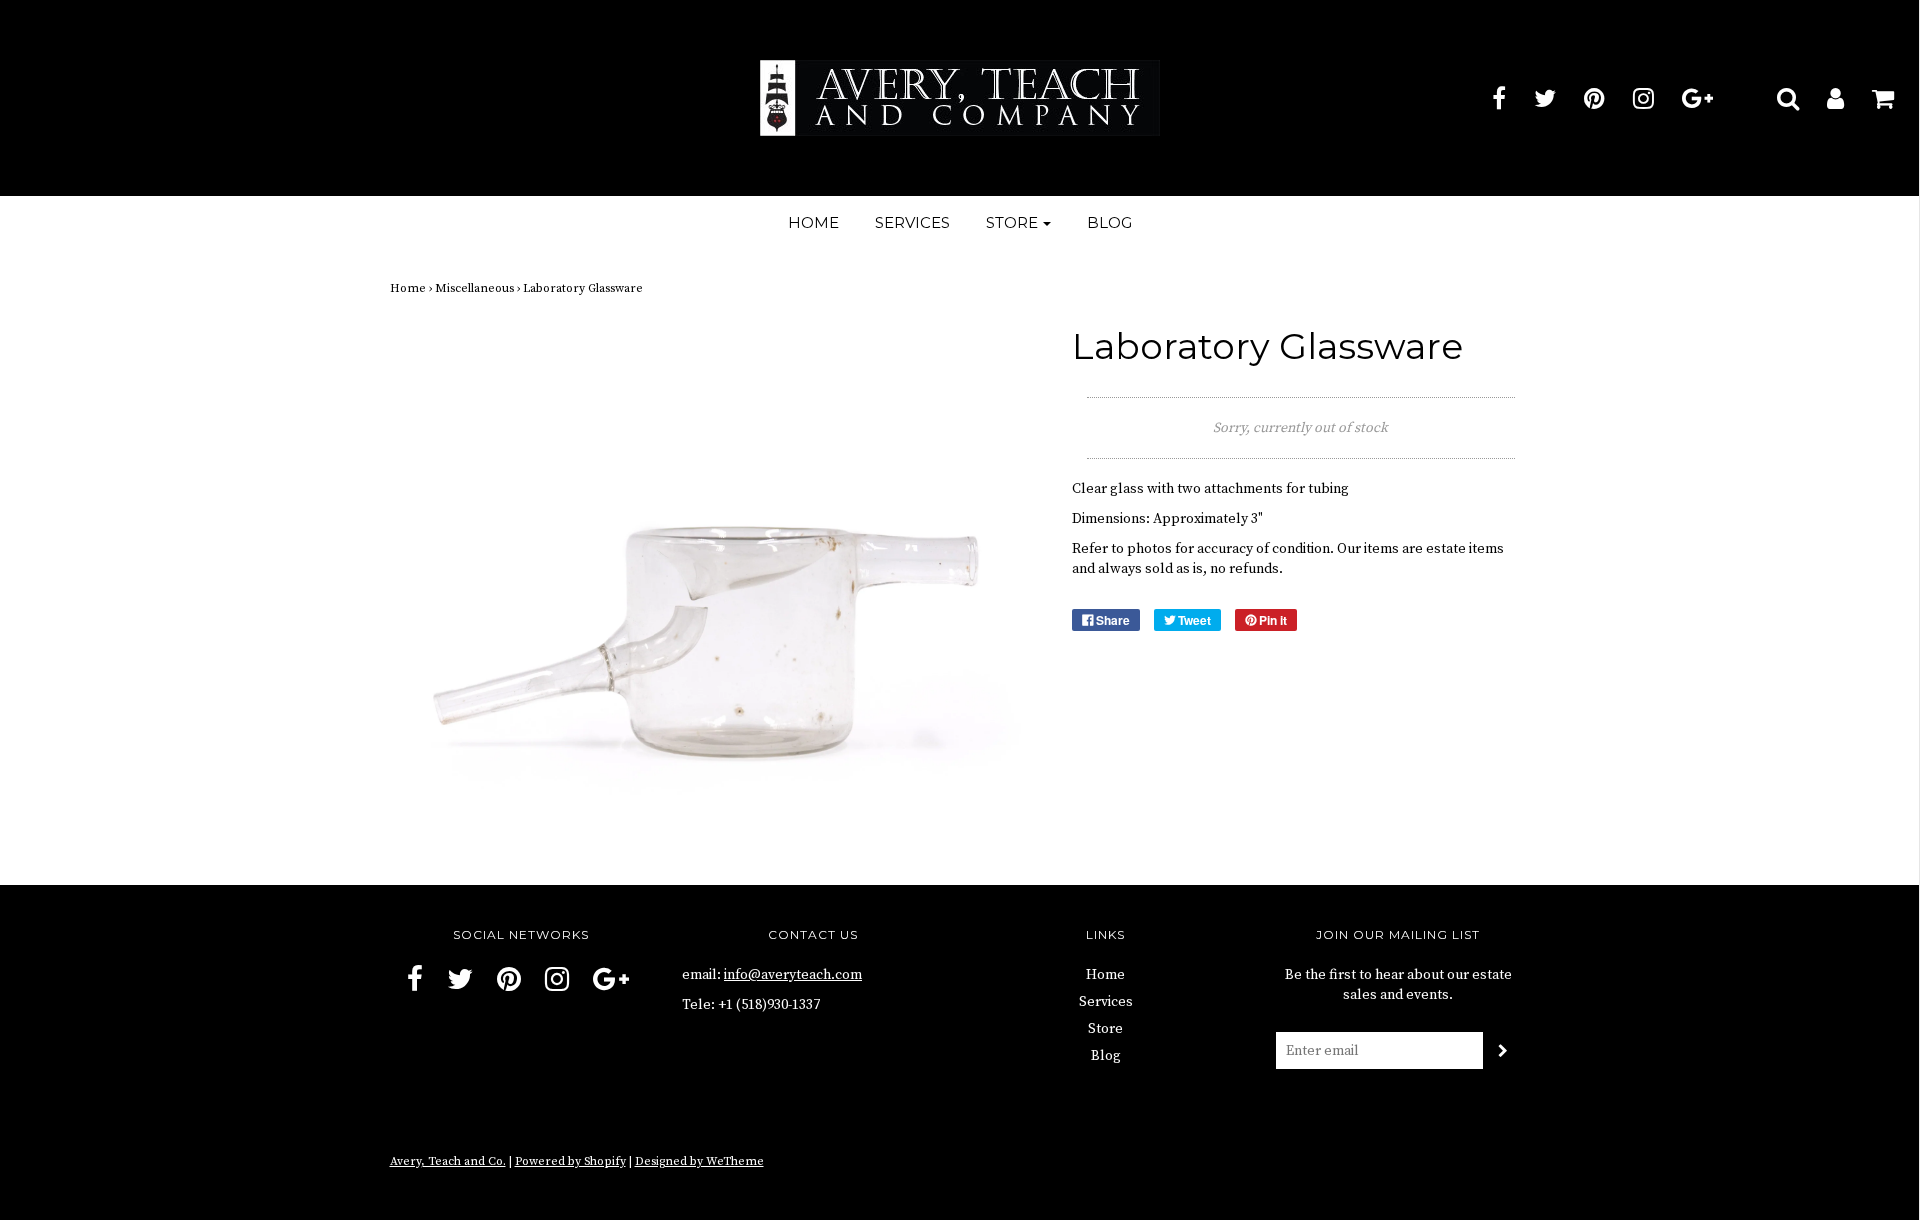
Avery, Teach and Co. (448, 1161)
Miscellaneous (474, 288)
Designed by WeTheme (699, 1161)
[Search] (1775, 98)
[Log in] (1823, 98)
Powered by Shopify (570, 1161)
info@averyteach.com (793, 975)
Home (813, 222)
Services (912, 222)
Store (1105, 1029)
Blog (1109, 222)
